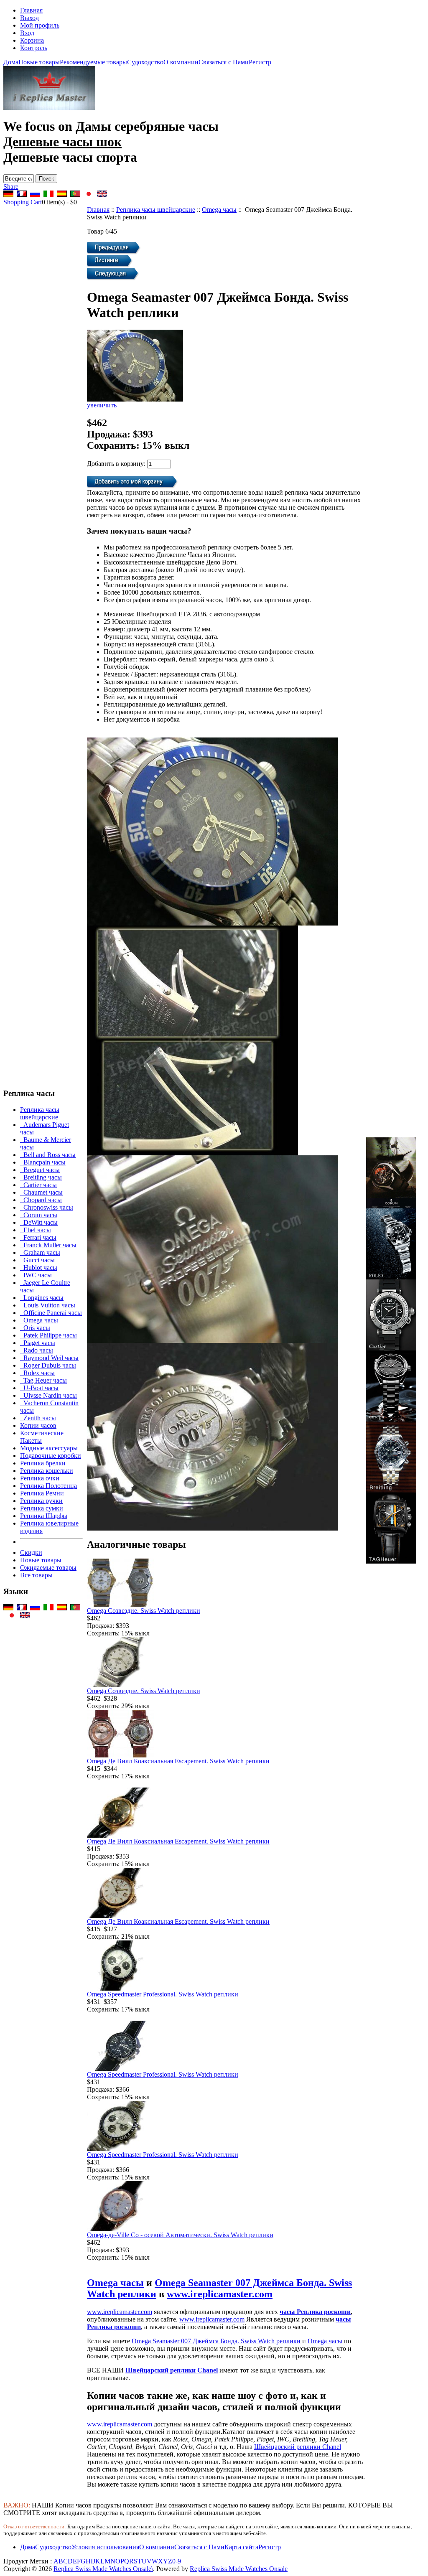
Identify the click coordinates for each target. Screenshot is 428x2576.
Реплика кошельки (47, 1471)
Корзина (32, 40)
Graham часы (40, 1252)
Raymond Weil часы (49, 1358)
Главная (31, 10)
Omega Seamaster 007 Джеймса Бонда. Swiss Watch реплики (216, 2341)
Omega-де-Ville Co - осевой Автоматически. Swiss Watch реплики (180, 2235)
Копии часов (38, 1425)
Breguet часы (40, 1170)
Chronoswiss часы (47, 1207)
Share (11, 187)
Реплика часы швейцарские (156, 210)
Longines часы (42, 1298)
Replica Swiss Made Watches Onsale (239, 2569)
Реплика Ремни (42, 1493)
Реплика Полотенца (48, 1486)
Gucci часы (37, 1260)
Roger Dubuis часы (48, 1365)
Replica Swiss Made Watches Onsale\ (103, 2569)
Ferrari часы (38, 1237)
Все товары (36, 1575)
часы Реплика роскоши (315, 2312)
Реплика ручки (41, 1501)
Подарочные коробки (51, 1456)
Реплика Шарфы (44, 1516)
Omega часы (219, 210)
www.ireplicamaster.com (220, 2294)
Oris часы (35, 1328)
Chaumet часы (41, 1192)
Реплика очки (40, 1478)
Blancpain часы (43, 1162)
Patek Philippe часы (48, 1335)
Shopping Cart (23, 202)
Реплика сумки (42, 1508)
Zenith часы (38, 1418)
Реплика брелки (43, 1463)
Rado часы (37, 1350)
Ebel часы (36, 1230)
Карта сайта (241, 2547)
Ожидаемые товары (48, 1568)
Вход (27, 33)
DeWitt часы (39, 1222)
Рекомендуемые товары (93, 62)
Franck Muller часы (48, 1245)
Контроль (34, 48)
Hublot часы (39, 1268)
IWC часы (36, 1275)
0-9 (177, 2561)
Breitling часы (41, 1177)
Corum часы (39, 1215)
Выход (29, 18)
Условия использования (105, 2547)
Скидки (31, 1552)
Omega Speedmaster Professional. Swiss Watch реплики (163, 1994)
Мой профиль (40, 25)
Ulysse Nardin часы (48, 1395)
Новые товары (39, 62)
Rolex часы (37, 1373)
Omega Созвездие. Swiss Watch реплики (144, 1611)
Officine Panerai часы (51, 1313)
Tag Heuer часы (43, 1380)
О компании (181, 62)
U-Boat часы (39, 1388)
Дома (11, 62)
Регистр (260, 62)
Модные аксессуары (49, 1448)
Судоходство (145, 62)
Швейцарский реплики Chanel (172, 2370)
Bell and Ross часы (48, 1155)
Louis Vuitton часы (48, 1305)
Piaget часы (38, 1343)
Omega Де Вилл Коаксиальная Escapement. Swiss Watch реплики (178, 1761)
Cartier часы (38, 1185)
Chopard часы (41, 1200)
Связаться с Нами (224, 62)
